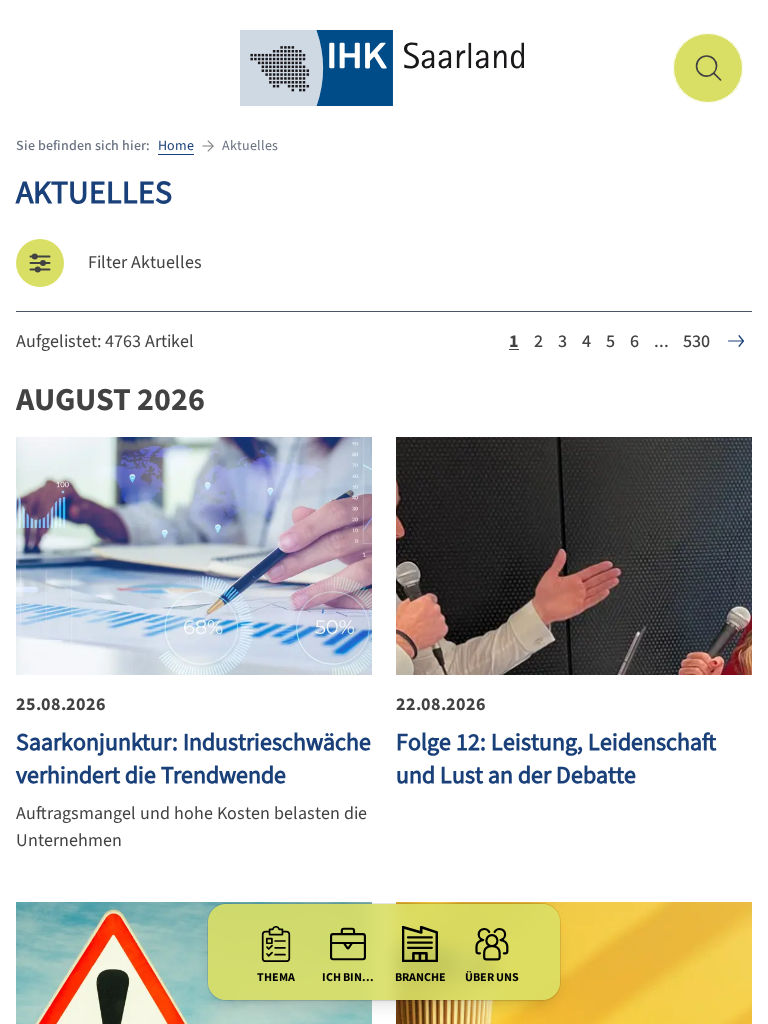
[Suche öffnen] (708, 68)
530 (696, 341)
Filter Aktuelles (145, 262)
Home (176, 146)
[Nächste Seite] (736, 341)
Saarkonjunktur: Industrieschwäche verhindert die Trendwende (193, 759)
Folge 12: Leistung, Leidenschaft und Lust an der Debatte (556, 759)
